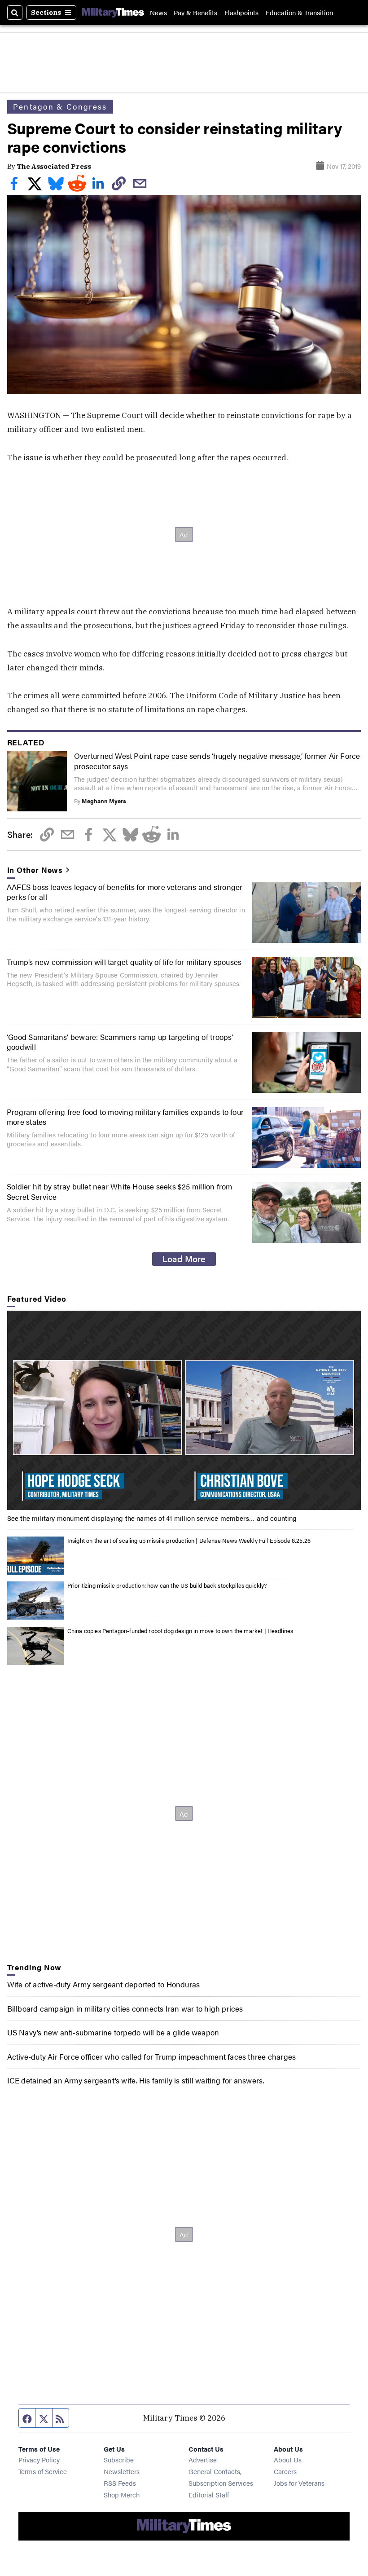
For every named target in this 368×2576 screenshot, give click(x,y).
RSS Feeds (120, 2483)
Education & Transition (299, 12)
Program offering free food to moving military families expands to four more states (125, 1116)
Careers (285, 2471)
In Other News (35, 870)
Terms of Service (43, 2471)
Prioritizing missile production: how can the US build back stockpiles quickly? (167, 1585)
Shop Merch (122, 2495)
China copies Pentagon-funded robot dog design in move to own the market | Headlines (180, 1631)
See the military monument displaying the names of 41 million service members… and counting (152, 1518)
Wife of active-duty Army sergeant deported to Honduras (104, 1984)
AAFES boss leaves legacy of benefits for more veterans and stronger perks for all (125, 892)
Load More (184, 1259)
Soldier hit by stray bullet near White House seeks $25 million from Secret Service (120, 1191)
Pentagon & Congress (60, 106)
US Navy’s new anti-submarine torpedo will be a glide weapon (113, 2032)
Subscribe (119, 2459)
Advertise (203, 2459)
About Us (288, 2459)
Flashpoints (241, 12)
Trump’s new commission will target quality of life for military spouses (124, 962)
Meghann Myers (104, 801)
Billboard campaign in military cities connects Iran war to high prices (125, 2008)
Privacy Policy (39, 2459)
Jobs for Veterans (299, 2483)
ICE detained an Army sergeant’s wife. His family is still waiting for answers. (136, 2080)
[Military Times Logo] (113, 13)
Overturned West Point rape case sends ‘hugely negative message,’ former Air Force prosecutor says (217, 760)
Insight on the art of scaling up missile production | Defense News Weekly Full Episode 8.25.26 (189, 1540)
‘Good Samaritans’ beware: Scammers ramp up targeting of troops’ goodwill (120, 1041)
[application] (184, 1410)
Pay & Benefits (195, 12)
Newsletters (122, 2471)
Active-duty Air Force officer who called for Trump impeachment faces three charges (152, 2056)
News (158, 12)
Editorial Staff (209, 2495)
